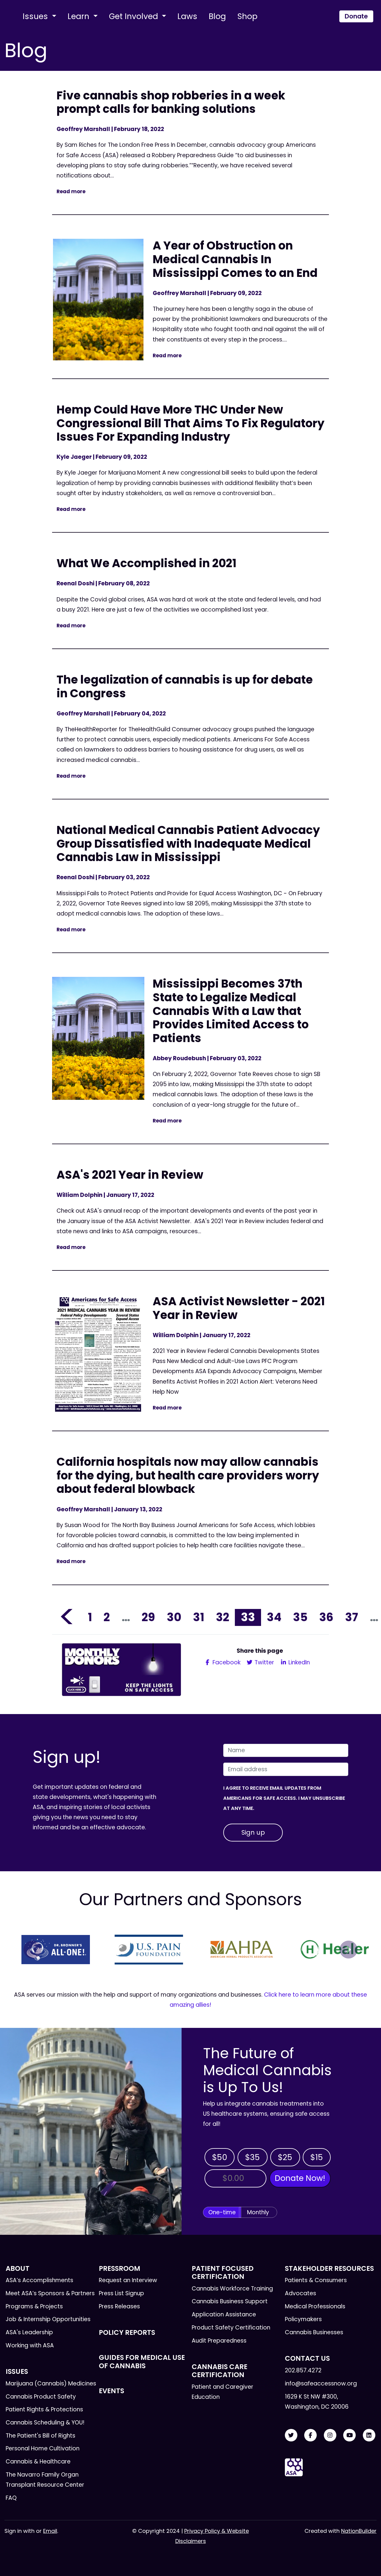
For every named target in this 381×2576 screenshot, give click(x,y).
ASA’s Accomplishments (39, 2280)
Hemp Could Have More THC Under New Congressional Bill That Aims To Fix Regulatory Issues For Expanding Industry (190, 423)
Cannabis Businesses (314, 2332)
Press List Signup (121, 2293)
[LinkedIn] (369, 2435)
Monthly (258, 2212)
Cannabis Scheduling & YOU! (45, 2423)
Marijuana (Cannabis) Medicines (51, 2384)
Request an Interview (128, 2280)
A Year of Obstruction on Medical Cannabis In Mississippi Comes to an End (235, 259)
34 (274, 1617)
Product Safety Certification (231, 2328)
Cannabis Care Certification (220, 2371)
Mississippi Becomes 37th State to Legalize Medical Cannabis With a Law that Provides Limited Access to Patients (231, 1011)
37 (352, 1617)
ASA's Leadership (29, 2332)
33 (248, 1617)
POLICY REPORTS (127, 2332)
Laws (187, 16)
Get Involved (135, 16)
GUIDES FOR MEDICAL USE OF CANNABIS (142, 2361)
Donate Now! (300, 2178)
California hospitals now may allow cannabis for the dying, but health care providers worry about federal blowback (188, 1475)
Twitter (264, 1662)
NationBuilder (359, 2531)
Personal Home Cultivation (43, 2448)
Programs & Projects (34, 2306)
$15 (317, 2157)
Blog (217, 16)
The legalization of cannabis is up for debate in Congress (185, 686)
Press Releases (119, 2306)
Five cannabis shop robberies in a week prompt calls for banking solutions (171, 102)
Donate (356, 16)
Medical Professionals (315, 2306)
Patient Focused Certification (223, 2272)
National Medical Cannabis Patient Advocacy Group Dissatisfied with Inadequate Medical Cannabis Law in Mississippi (188, 843)
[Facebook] (310, 2435)
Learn (79, 16)
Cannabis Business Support (230, 2301)
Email (50, 2531)
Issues (36, 16)
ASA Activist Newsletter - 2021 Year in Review (239, 1308)
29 (148, 1617)
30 (174, 1617)
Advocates (300, 2293)
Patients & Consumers (316, 2280)
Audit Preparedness (219, 2341)
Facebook (226, 1662)
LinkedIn (298, 1662)
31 (199, 1617)
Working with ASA (30, 2345)
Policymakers (303, 2319)
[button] (32, 1950)
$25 (285, 2157)
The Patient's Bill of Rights (40, 2436)
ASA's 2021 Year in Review (130, 1175)
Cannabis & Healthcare (38, 2462)
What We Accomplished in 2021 (146, 563)
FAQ (11, 2498)
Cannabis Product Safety (41, 2397)
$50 (220, 2157)
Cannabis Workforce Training (232, 2289)
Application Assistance (224, 2314)
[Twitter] (291, 2435)
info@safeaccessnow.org (321, 2384)
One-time (222, 2212)
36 (326, 1617)
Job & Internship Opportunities (48, 2319)
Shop (247, 16)
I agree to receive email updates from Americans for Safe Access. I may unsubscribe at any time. (284, 1798)
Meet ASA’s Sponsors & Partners (50, 2293)
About (18, 2268)
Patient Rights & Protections (44, 2409)
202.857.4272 (303, 2370)
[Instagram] (330, 2435)
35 (300, 1617)
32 (222, 1617)
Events (111, 2391)
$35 (252, 2157)
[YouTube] (349, 2435)
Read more (71, 191)
